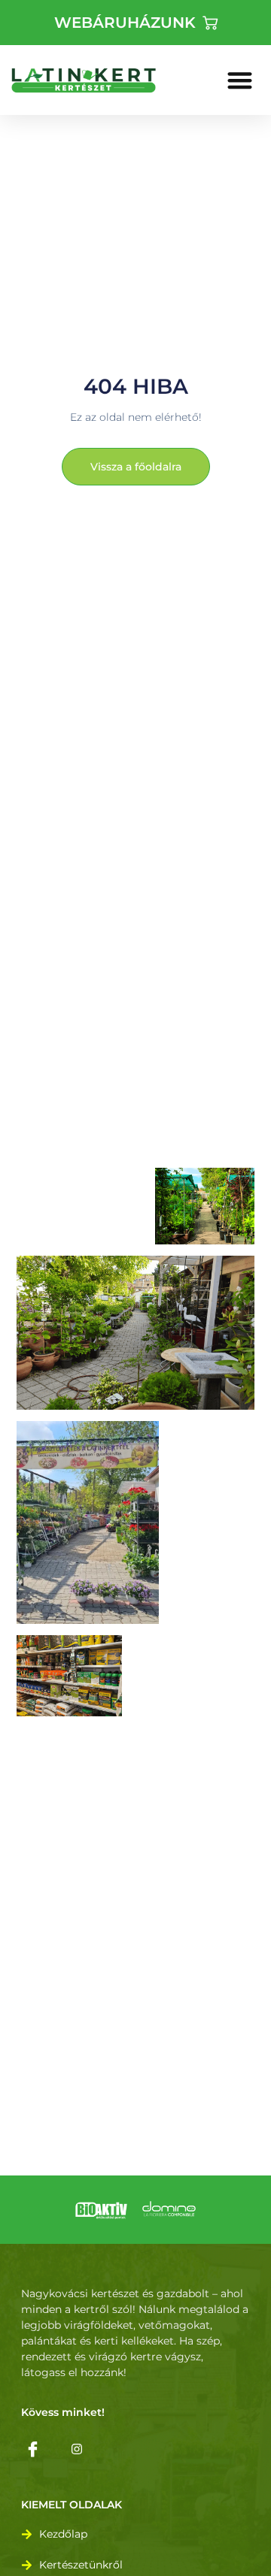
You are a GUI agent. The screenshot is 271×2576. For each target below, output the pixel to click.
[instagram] (77, 2448)
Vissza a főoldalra (136, 467)
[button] (241, 80)
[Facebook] (32, 2448)
